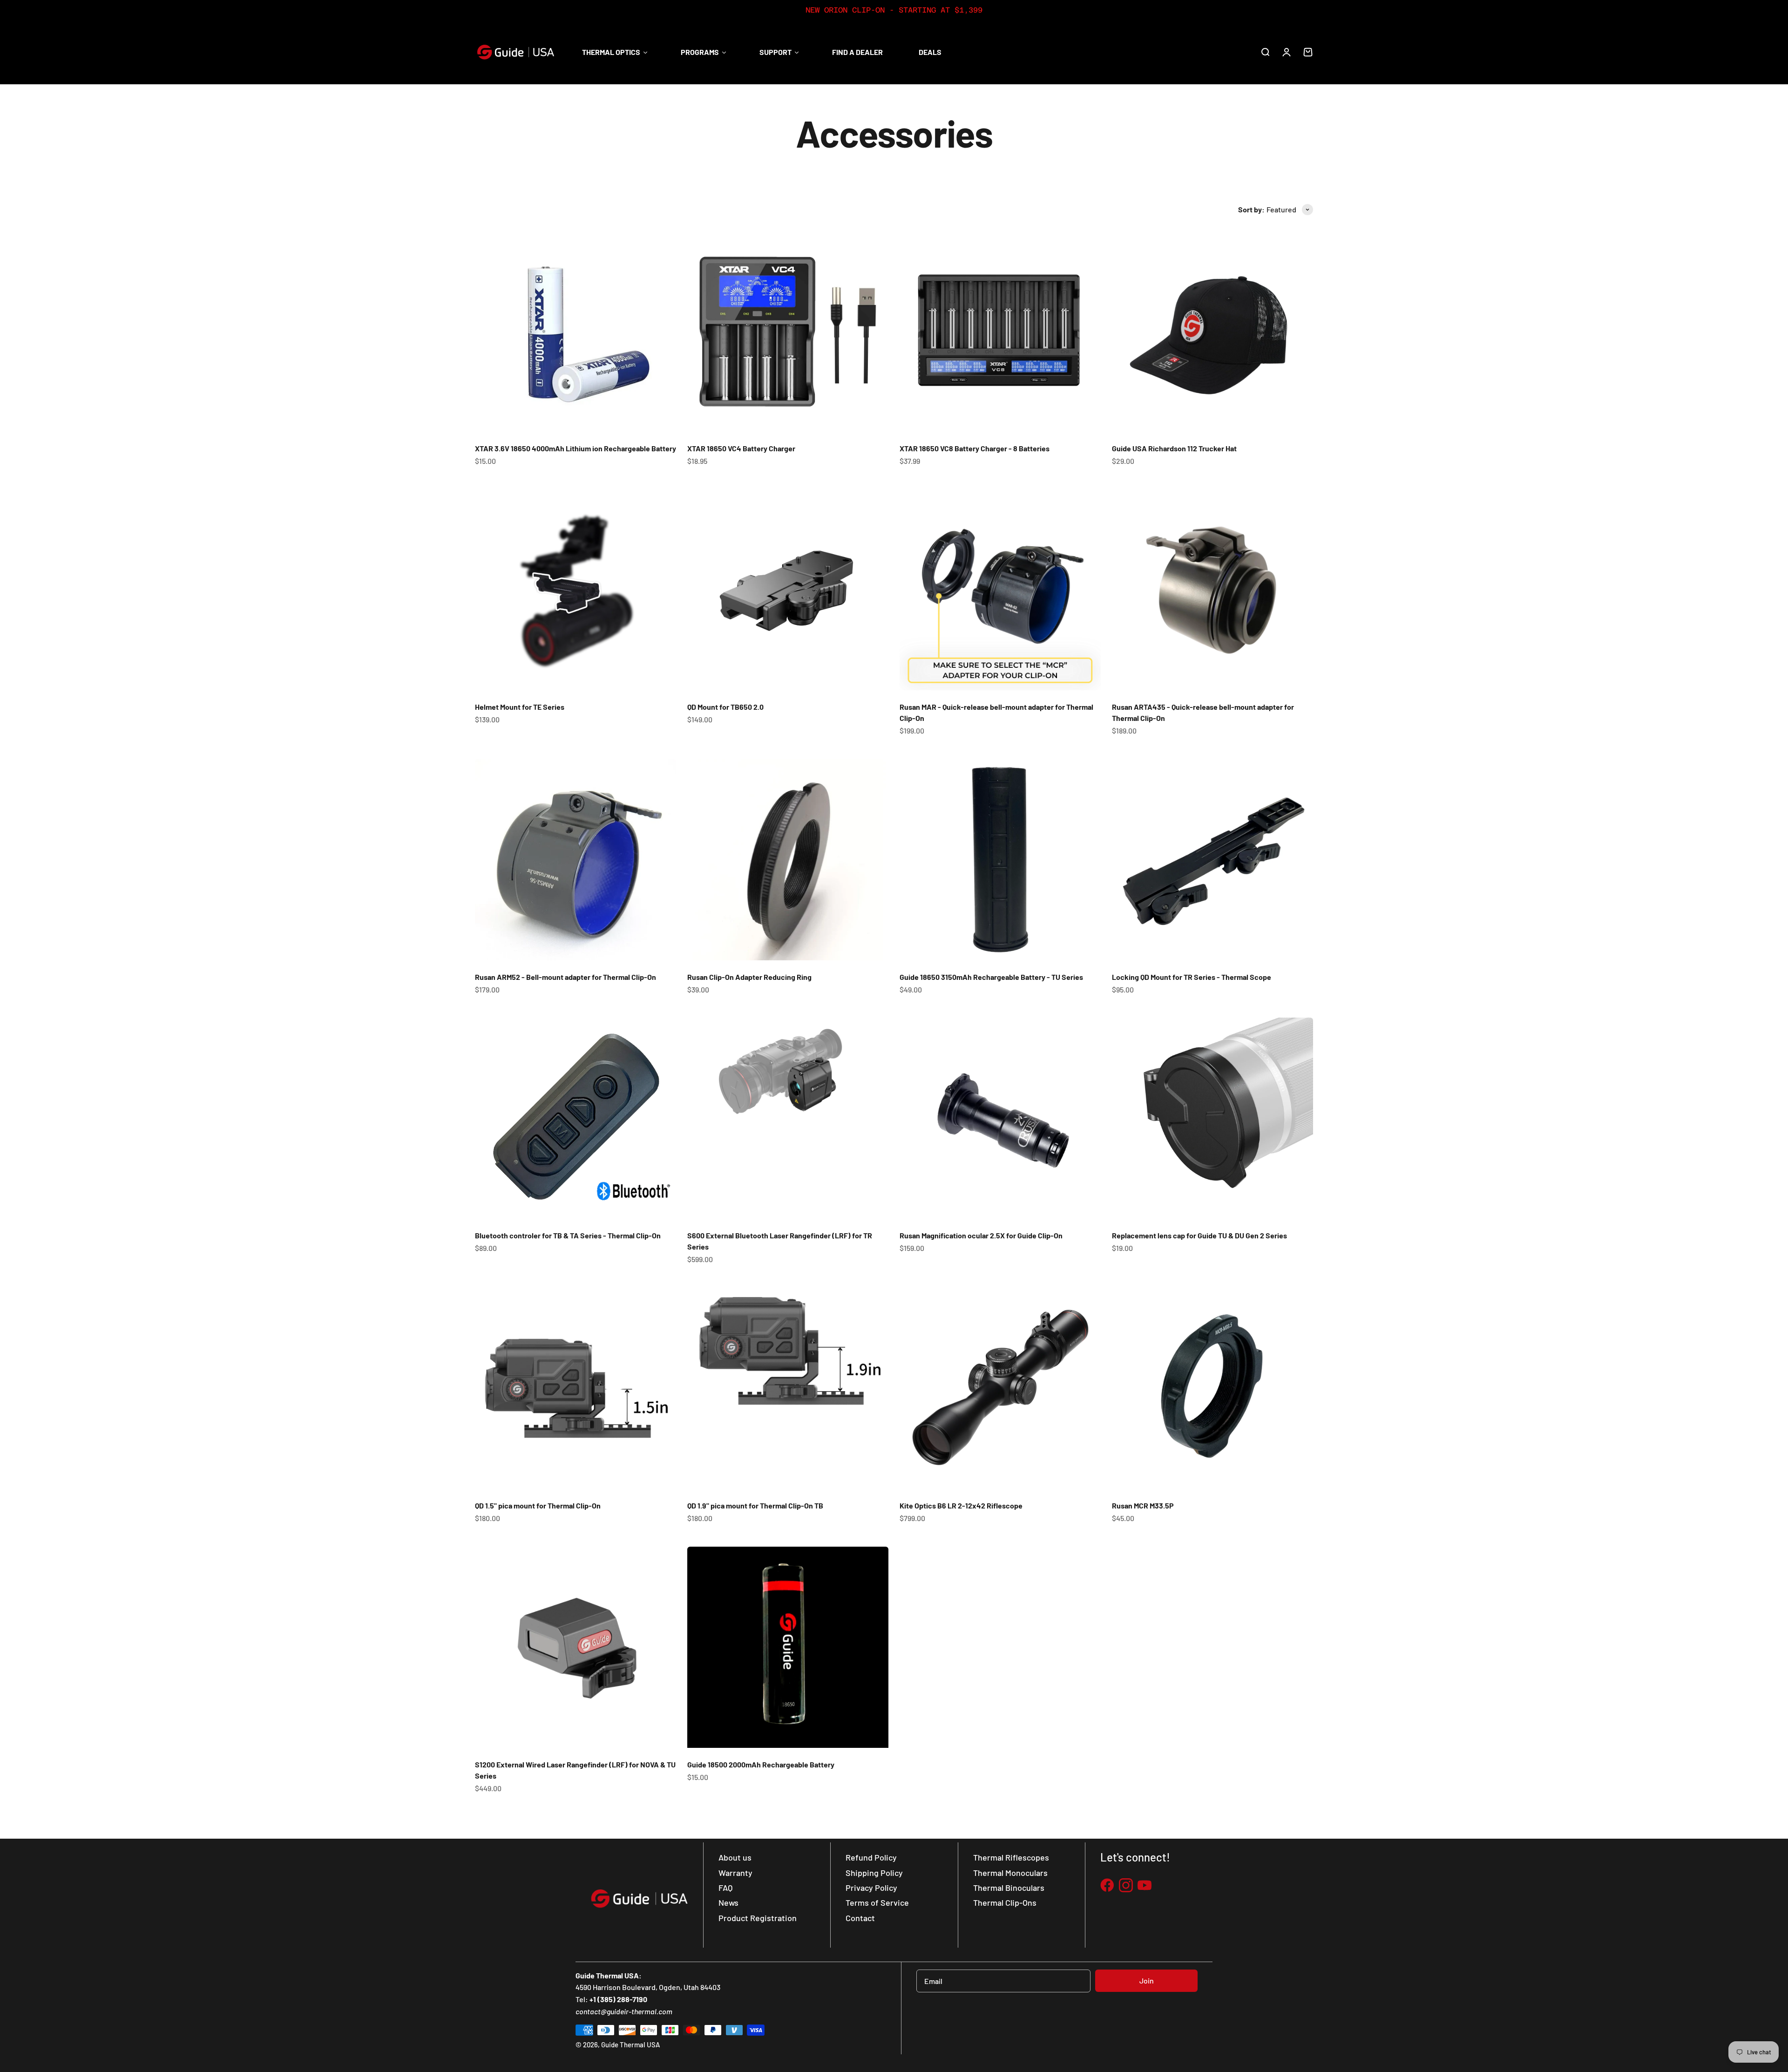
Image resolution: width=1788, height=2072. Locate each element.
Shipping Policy (874, 1873)
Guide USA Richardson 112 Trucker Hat (1174, 448)
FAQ (725, 1888)
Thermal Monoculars (1010, 1873)
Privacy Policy (871, 1888)
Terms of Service (877, 1902)
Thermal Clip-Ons (1005, 1902)
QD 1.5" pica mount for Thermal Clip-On (538, 1505)
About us (735, 1857)
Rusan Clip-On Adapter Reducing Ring (749, 977)
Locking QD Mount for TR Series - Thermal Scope (1192, 977)
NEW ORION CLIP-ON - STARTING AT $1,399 (894, 10)
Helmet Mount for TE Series (520, 707)
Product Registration (758, 1918)
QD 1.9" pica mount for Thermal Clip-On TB (755, 1505)
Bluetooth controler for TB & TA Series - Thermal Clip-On (568, 1235)
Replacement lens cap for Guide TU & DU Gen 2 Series (1199, 1235)
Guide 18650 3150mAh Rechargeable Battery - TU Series (991, 977)
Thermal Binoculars (1009, 1888)
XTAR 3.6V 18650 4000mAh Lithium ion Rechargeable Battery (576, 448)
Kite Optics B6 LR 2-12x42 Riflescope (961, 1505)
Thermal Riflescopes (1011, 1857)
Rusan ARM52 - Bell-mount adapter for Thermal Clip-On (566, 977)
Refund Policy (871, 1857)
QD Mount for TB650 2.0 (725, 707)
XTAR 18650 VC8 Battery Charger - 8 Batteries (975, 448)
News (728, 1902)
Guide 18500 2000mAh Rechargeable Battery (761, 1764)
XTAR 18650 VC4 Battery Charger (741, 448)
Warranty (735, 1873)
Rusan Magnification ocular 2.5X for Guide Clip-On (981, 1235)
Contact (860, 1918)
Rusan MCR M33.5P (1143, 1505)
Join (1147, 1980)
